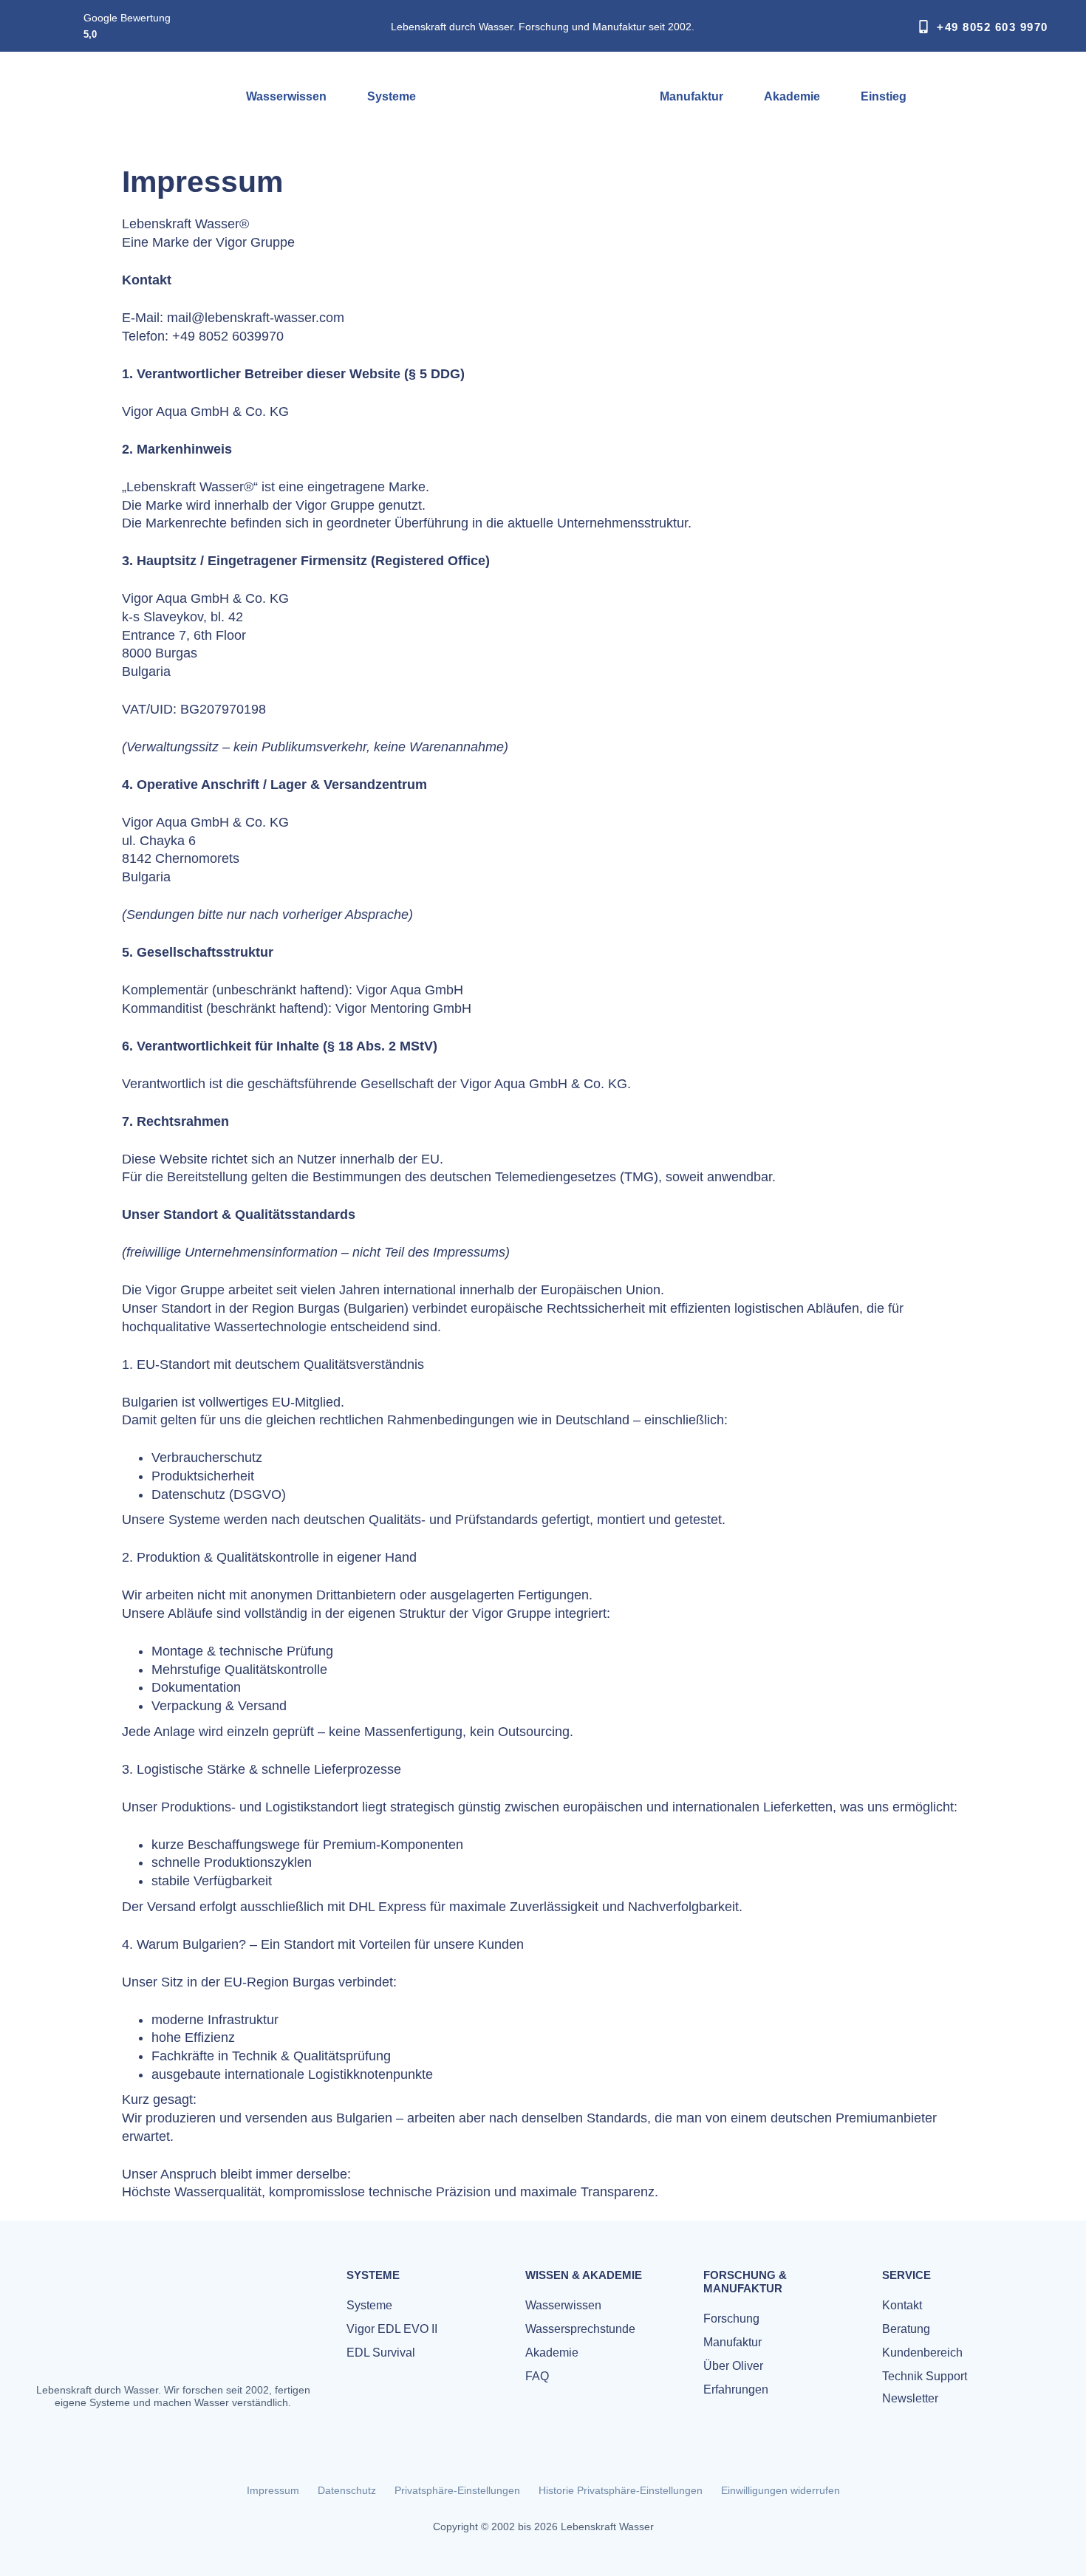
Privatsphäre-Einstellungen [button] (457, 2490)
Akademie (792, 96)
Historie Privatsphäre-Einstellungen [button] (621, 2490)
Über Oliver (733, 2366)
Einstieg (884, 96)
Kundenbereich (922, 2353)
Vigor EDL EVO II (392, 2329)
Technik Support (925, 2376)
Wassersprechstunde (580, 2329)
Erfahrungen (736, 2389)
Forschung (731, 2319)
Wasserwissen (286, 96)
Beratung (906, 2329)
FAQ (537, 2376)
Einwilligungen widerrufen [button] (781, 2490)
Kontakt (902, 2305)
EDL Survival (381, 2353)
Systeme (392, 96)
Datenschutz (347, 2490)
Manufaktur (691, 96)
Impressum (273, 2490)
